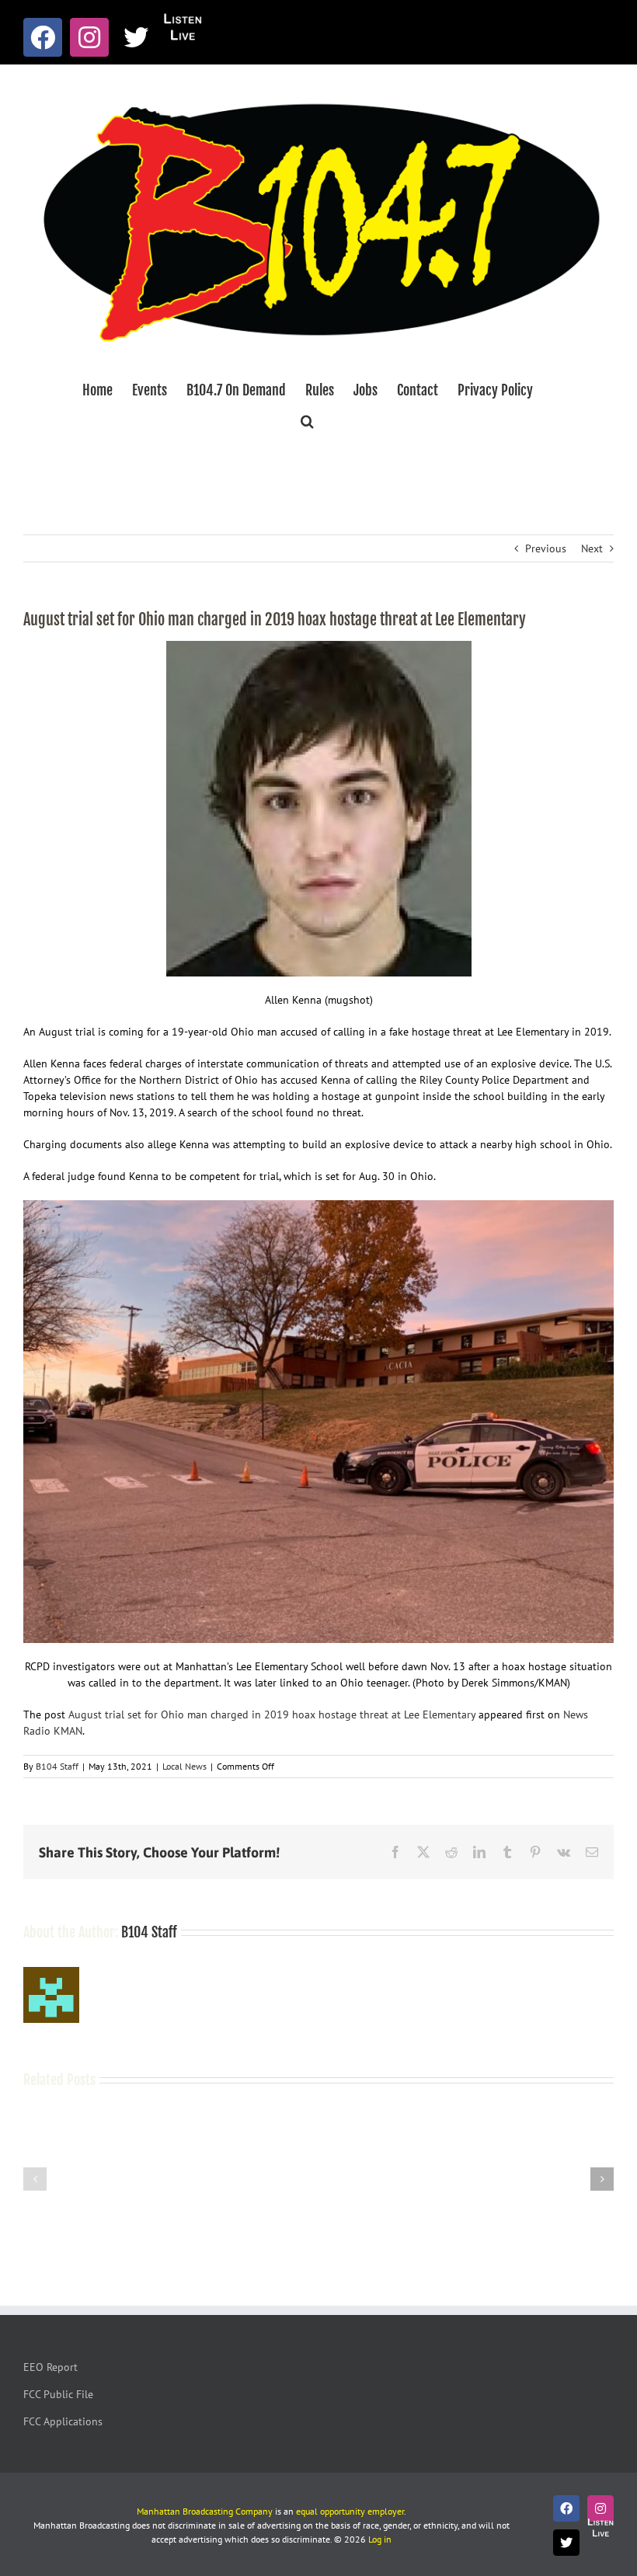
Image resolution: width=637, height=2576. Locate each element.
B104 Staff (57, 1766)
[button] (307, 421)
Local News (184, 1766)
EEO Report (50, 2367)
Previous (546, 548)
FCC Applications (63, 2421)
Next (592, 548)
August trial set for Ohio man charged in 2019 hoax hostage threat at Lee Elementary (272, 1714)
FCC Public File (58, 2394)
